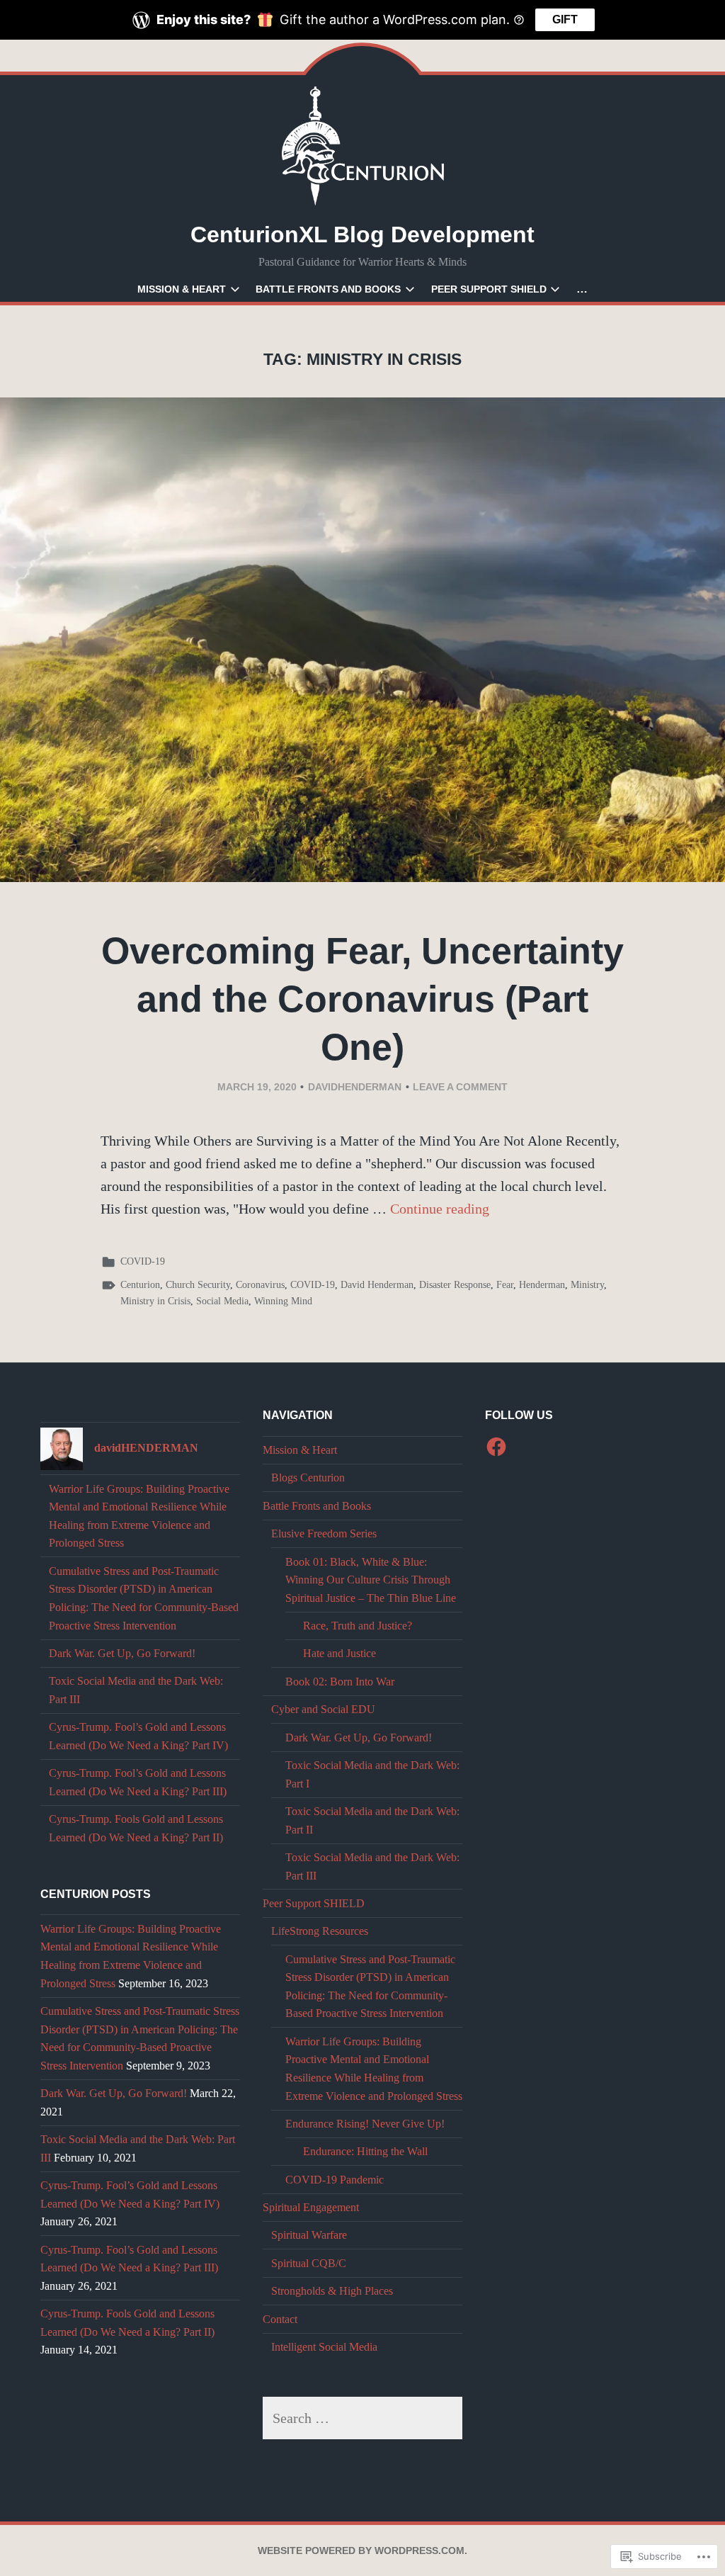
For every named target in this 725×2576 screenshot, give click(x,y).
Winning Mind (283, 1301)
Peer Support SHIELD (489, 289)
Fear (505, 1285)
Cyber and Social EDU (323, 1709)
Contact (280, 2319)
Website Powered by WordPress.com (361, 2550)
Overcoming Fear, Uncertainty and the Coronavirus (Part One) (362, 999)
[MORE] (582, 289)
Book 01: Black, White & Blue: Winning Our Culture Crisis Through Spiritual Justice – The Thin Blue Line (371, 1580)
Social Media (222, 1301)
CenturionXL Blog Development (362, 235)
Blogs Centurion (308, 1478)
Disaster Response (455, 1285)
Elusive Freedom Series (324, 1533)
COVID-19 (143, 1261)
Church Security (198, 1285)
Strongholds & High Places (332, 2291)
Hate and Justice (339, 1653)
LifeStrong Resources (320, 1931)
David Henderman (377, 1285)
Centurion (140, 1285)
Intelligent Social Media (324, 2347)
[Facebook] (496, 1447)
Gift (565, 19)
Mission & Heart (182, 289)
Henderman (542, 1285)
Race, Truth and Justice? (358, 1626)
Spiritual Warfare (309, 2235)
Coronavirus (260, 1285)
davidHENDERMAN (355, 1087)
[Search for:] (363, 2418)
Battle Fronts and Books (328, 289)
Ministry (587, 1285)
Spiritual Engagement (311, 2207)
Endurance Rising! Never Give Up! (365, 2124)
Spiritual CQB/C (309, 2263)
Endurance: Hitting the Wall (365, 2151)
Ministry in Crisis (155, 1301)
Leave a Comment (460, 1087)
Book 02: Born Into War (340, 1682)
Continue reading (440, 1209)
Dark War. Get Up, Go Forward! (122, 1653)
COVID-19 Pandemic (335, 2180)
